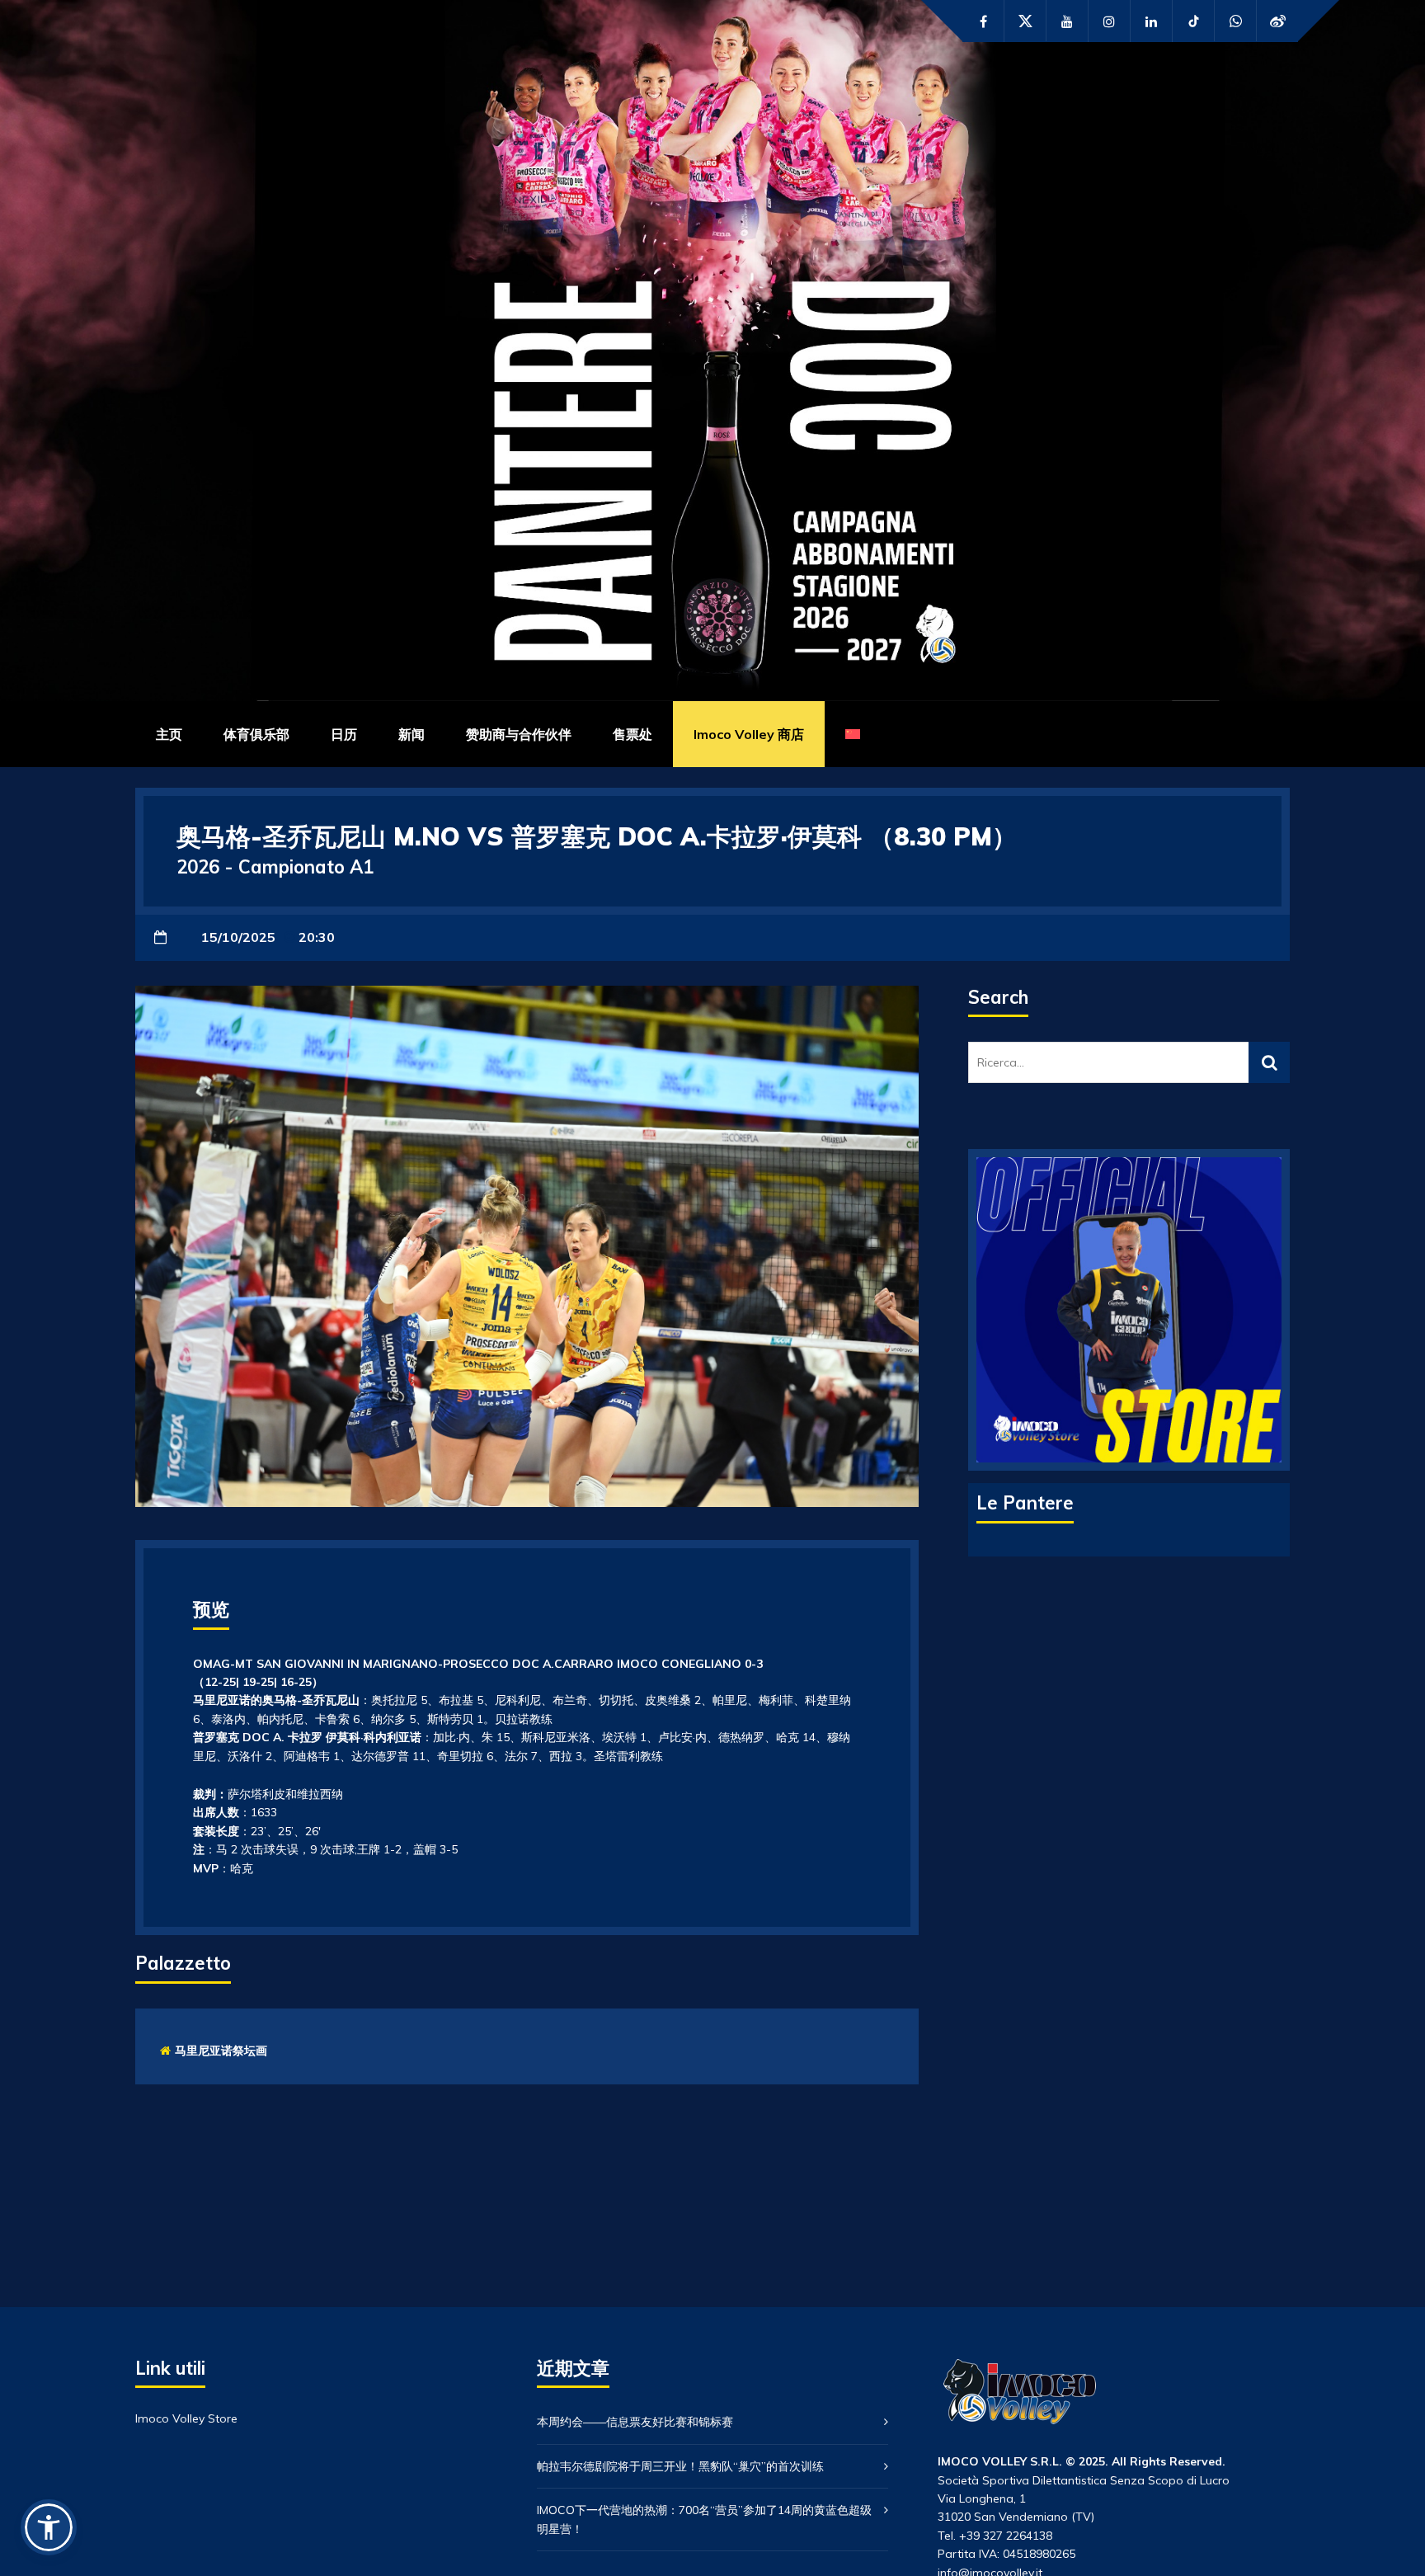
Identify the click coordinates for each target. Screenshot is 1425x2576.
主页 (169, 734)
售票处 (633, 734)
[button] (49, 2527)
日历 (344, 734)
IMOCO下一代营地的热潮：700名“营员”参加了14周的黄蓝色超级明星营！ (704, 2519)
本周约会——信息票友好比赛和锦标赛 (635, 2422)
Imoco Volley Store (186, 2418)
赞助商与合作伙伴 (519, 734)
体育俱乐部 (256, 734)
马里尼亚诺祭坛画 (221, 2051)
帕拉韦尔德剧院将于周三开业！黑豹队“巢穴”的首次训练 (680, 2466)
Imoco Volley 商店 (749, 734)
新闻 (412, 734)
